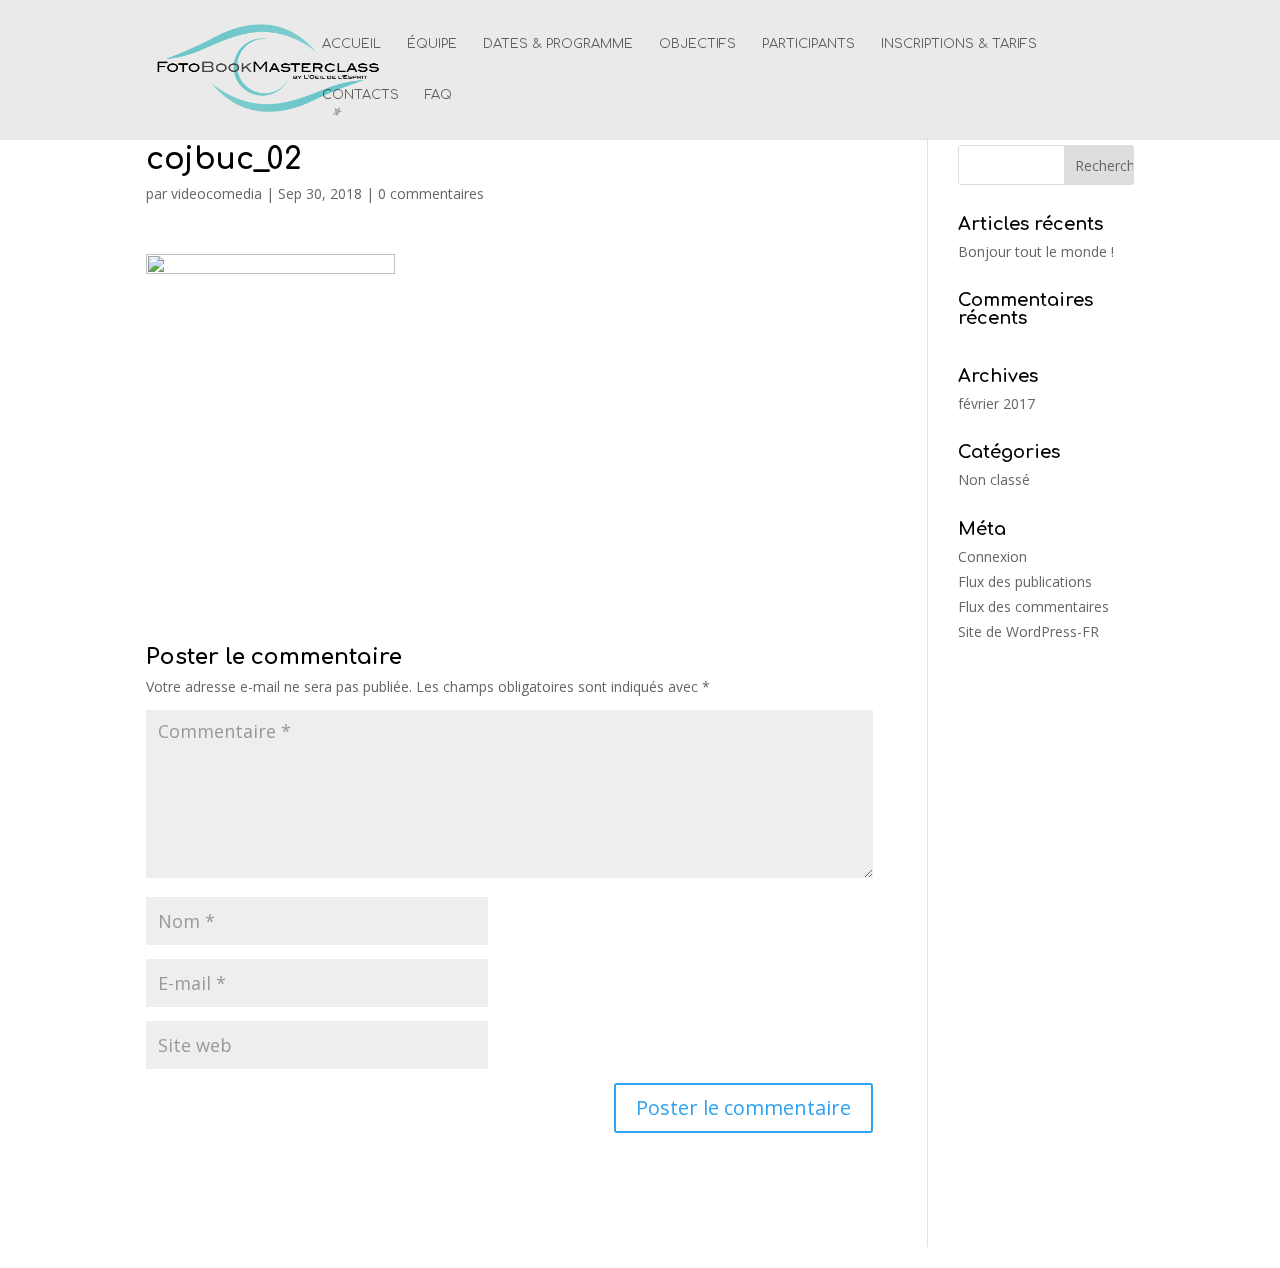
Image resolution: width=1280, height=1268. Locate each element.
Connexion (992, 556)
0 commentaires (431, 193)
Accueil (351, 44)
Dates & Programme (558, 44)
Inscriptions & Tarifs (959, 44)
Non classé (994, 479)
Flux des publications (1025, 581)
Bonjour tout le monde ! (1036, 251)
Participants (808, 44)
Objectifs (697, 44)
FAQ (438, 95)
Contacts (360, 95)
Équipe (432, 44)
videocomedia (216, 193)
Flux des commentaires (1033, 606)
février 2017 (996, 403)
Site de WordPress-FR (1028, 631)
